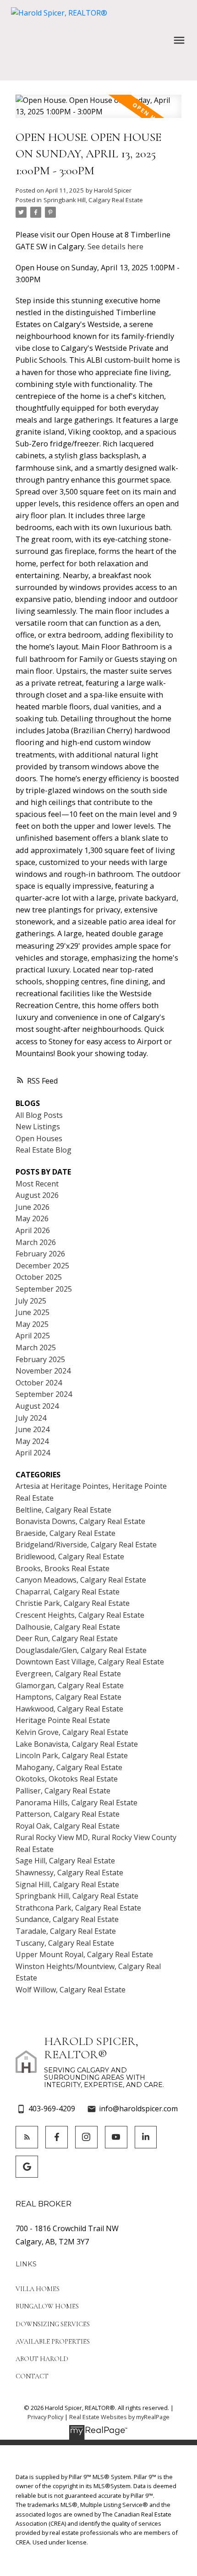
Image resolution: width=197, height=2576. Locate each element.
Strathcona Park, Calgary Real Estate (78, 1908)
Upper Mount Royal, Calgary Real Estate (84, 1954)
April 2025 (33, 1336)
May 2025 (32, 1324)
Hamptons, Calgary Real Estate (68, 1697)
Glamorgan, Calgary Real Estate (70, 1685)
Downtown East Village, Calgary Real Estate (90, 1662)
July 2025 (31, 1301)
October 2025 (39, 1277)
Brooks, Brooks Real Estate (63, 1568)
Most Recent (37, 1184)
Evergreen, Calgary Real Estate (68, 1674)
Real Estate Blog (44, 1150)
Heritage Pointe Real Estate (63, 1720)
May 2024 (32, 1441)
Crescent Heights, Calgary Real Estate (80, 1615)
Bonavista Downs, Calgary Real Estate (80, 1521)
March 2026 (36, 1242)
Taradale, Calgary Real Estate (66, 1931)
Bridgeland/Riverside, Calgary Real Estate (86, 1545)
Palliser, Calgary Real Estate (63, 1791)
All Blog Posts (39, 1115)
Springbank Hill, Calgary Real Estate (93, 200)
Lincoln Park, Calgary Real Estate (72, 1755)
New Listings (38, 1127)
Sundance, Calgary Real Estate (67, 1919)
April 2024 (33, 1453)
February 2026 (40, 1254)
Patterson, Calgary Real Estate (68, 1814)
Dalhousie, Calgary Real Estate (68, 1627)
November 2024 (43, 1371)
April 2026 (33, 1230)
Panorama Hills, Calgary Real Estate (77, 1803)
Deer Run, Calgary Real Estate (67, 1638)
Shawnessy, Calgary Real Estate (69, 1873)
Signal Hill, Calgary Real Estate (67, 1884)
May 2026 (32, 1218)
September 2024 (44, 1394)
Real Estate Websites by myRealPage (119, 2417)
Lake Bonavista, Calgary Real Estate (77, 1744)
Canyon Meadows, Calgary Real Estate (81, 1580)
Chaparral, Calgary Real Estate (68, 1592)
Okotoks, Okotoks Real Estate (67, 1779)
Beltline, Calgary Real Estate (63, 1510)
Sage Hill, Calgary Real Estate (65, 1861)
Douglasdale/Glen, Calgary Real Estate (81, 1650)
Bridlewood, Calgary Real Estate (70, 1556)
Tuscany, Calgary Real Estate (65, 1943)
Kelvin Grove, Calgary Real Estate (72, 1732)
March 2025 (36, 1347)
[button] (27, 2137)
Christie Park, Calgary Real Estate (73, 1603)
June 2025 (33, 1312)
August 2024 (37, 1406)
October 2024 (39, 1383)
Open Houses (39, 1138)
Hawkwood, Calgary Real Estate (69, 1709)
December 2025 (42, 1266)
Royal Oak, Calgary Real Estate (68, 1826)
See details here (115, 247)
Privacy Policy (45, 2417)
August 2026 (37, 1195)
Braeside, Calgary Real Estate (66, 1533)
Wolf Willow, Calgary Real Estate (71, 1990)
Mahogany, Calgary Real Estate (69, 1767)
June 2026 (33, 1207)
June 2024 (33, 1429)
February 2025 (40, 1359)
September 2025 (44, 1289)
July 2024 (31, 1418)
